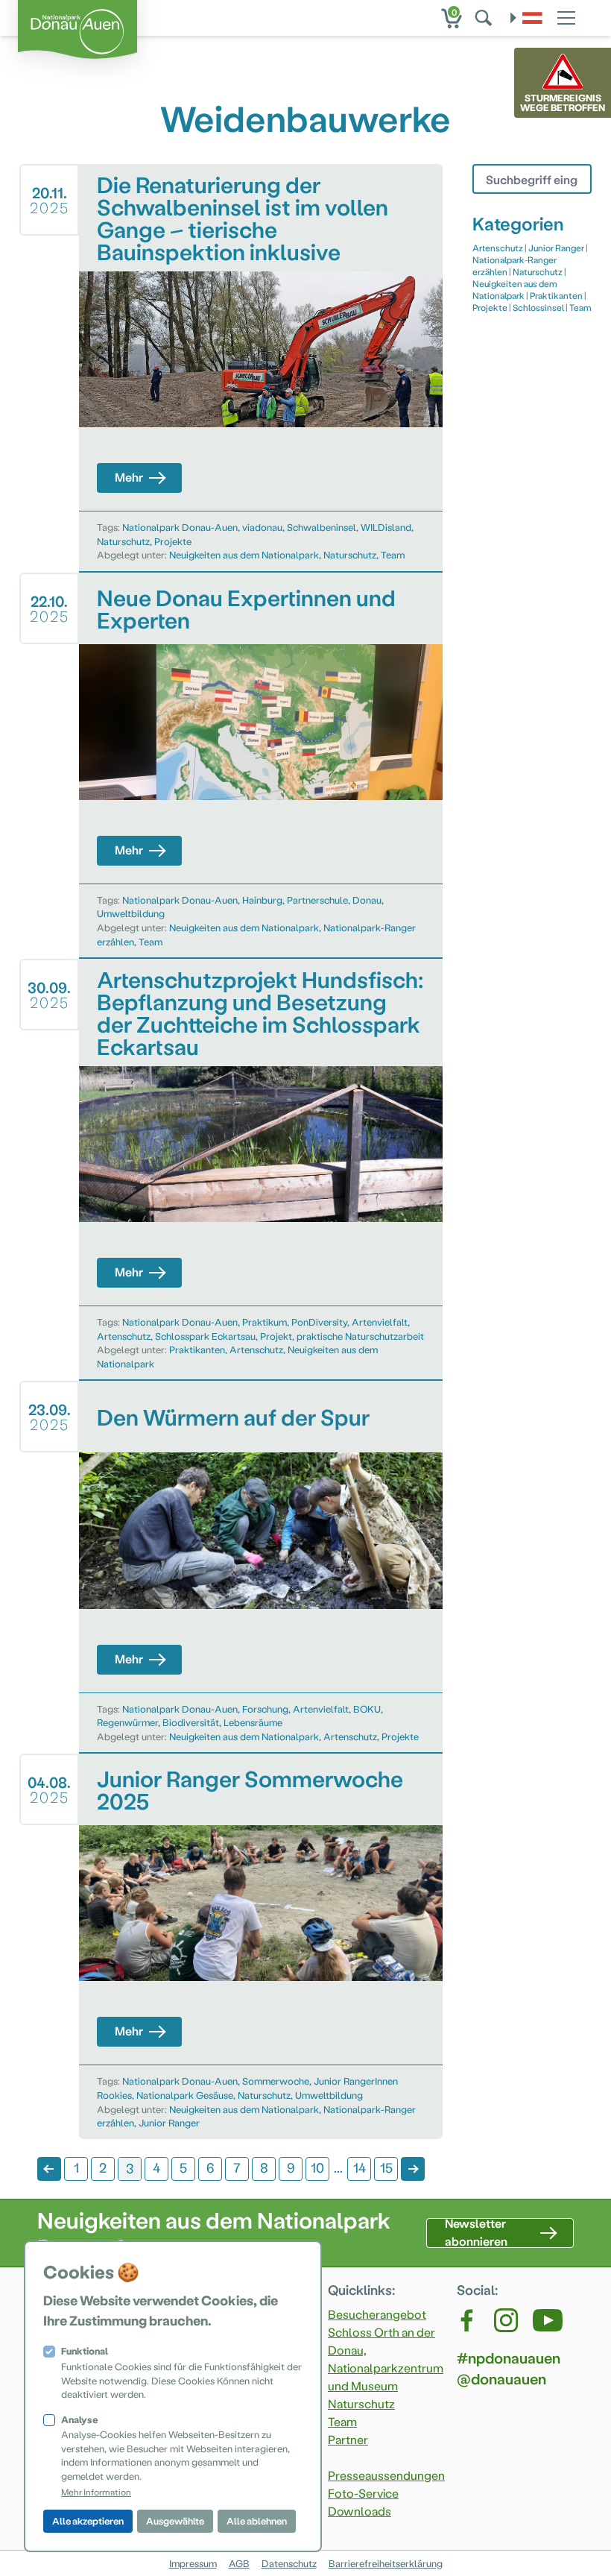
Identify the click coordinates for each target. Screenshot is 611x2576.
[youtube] (548, 2320)
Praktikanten (197, 1349)
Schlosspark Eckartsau (205, 1336)
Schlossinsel (538, 307)
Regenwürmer (127, 1722)
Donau (367, 900)
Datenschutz (289, 2563)
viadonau (262, 527)
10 (317, 2167)
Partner (348, 2439)
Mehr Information (96, 2492)
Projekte (173, 541)
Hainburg (262, 900)
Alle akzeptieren (88, 2520)
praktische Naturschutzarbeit (360, 1336)
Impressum (193, 2563)
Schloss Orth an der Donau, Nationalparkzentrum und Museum (386, 2359)
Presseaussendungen (386, 2475)
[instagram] (506, 2320)
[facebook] (468, 2320)
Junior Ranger (169, 2122)
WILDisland (386, 527)
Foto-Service (363, 2493)
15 (386, 2167)
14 (360, 2167)
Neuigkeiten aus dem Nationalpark (244, 554)
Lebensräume (253, 1722)
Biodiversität (191, 1722)
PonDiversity (319, 1322)
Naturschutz (123, 541)
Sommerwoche (276, 2081)
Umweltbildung (131, 913)
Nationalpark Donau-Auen (180, 527)
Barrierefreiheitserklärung (386, 2563)
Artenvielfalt (380, 1322)
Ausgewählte (175, 2520)
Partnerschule (317, 900)
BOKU (367, 1709)
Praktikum (265, 1322)
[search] (485, 18)
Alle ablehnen (257, 2520)
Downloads (360, 2511)
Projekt (276, 1336)
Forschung (265, 1709)
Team (393, 554)
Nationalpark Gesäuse (185, 2095)
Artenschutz (124, 1336)
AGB (239, 2563)
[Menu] (566, 16)
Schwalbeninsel (322, 527)
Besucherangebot (377, 2314)
